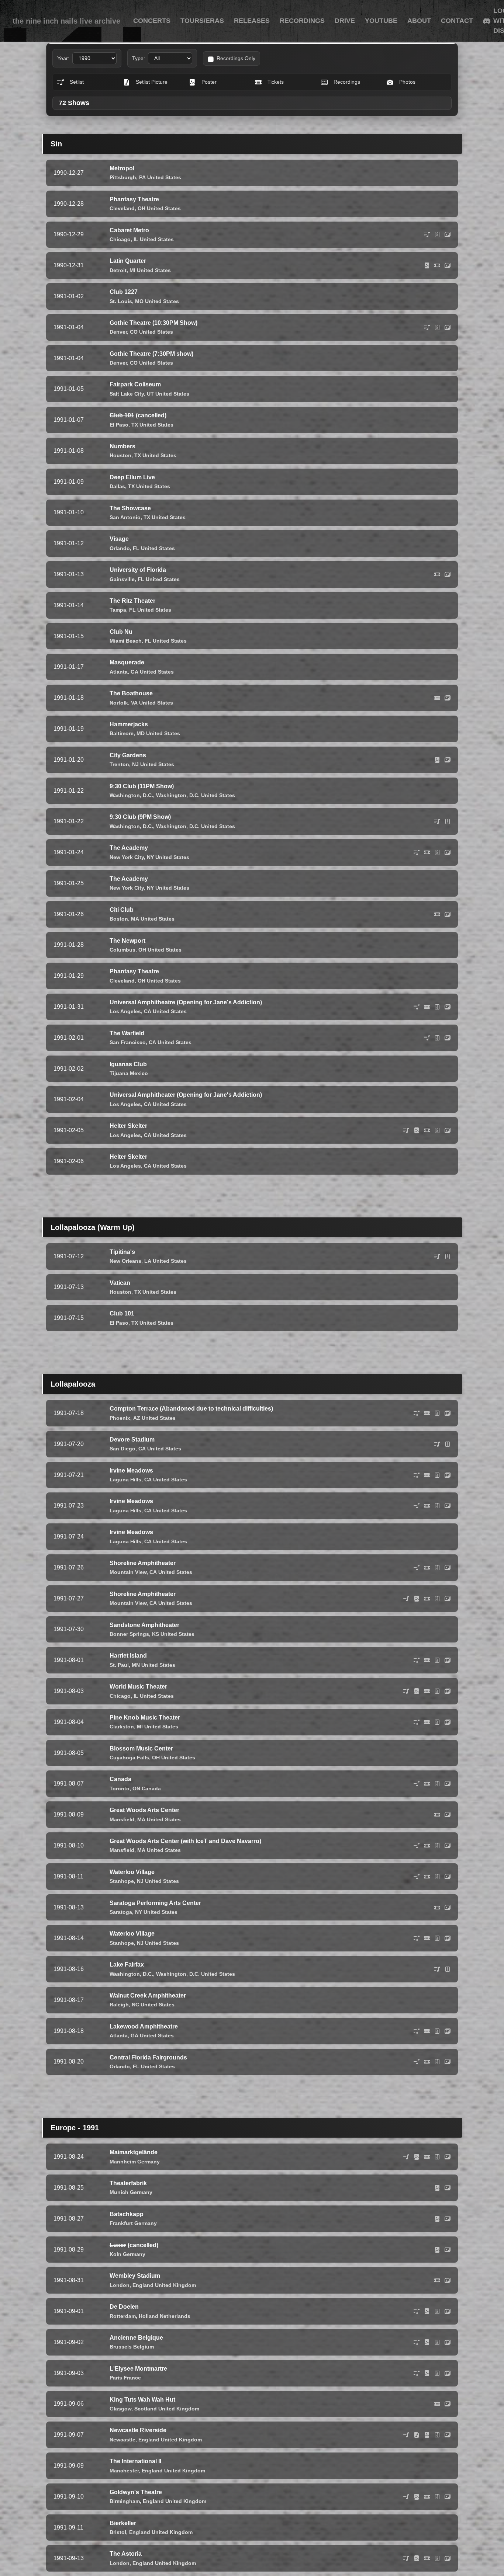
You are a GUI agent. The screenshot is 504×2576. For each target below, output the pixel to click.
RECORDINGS (302, 21)
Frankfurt (121, 2223)
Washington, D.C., (132, 795)
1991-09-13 (69, 2558)
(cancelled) (138, 415)
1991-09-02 (69, 2342)
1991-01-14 (69, 605)
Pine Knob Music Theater (145, 1718)
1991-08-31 (69, 2280)
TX (135, 425)
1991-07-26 (69, 1567)
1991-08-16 (69, 1969)
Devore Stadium (132, 1440)
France (132, 2378)
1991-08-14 (69, 1938)
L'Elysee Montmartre (138, 2369)
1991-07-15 (69, 1318)
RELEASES (252, 21)
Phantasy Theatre (134, 199)
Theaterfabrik (128, 2183)
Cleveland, (123, 208)
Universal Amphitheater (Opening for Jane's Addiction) (186, 1095)
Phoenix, (121, 1418)
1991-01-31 (69, 1007)
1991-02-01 (69, 1038)
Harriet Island (128, 1656)
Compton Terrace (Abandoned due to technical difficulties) (191, 1409)
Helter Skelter (128, 1126)
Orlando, (120, 548)
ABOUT (419, 21)
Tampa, (119, 610)
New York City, (127, 857)
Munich (119, 2192)
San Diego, (123, 1449)
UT (150, 394)
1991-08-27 (69, 2219)
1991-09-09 (69, 2466)
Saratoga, (122, 1912)
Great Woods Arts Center (144, 1810)
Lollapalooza (73, 1384)
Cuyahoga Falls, (130, 1758)
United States (164, 177)
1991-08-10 (69, 1845)
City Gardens (128, 755)
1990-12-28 (69, 204)
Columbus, (123, 950)
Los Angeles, (126, 1011)
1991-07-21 (69, 1475)
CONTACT (457, 21)
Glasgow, (121, 2409)
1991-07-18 (69, 1413)
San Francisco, (128, 1042)
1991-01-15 (69, 636)
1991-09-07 (69, 2435)
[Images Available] (448, 234)
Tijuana (119, 1073)
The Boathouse (131, 693)
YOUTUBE (381, 21)
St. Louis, (122, 301)
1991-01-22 (69, 791)
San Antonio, (126, 517)
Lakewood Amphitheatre (144, 2026)
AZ (137, 1418)
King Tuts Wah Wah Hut (142, 2400)
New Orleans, (126, 1261)
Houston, (121, 455)
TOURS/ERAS (202, 21)
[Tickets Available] (437, 265)
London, (120, 2285)
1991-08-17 (69, 2000)
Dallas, (118, 486)
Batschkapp (127, 2214)
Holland (149, 2316)
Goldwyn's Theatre (136, 2492)
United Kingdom (175, 2285)
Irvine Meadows (131, 1470)
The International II (135, 2461)
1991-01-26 (69, 914)
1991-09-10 (69, 2497)
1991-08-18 (69, 2031)
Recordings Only (236, 58)
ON (136, 1788)
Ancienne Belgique (136, 2338)
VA (134, 703)
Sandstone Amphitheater (144, 1625)
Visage (119, 539)
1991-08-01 (69, 1660)
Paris (116, 2378)
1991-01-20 (69, 760)
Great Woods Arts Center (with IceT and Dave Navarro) (185, 1841)
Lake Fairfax (127, 1965)
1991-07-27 (69, 1598)
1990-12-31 (69, 265)
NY (150, 857)
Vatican (120, 1283)
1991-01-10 (69, 512)
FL (136, 548)
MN (136, 1665)
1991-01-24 (69, 852)
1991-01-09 (69, 482)
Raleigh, (120, 2005)
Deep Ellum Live (132, 477)
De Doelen (124, 2307)
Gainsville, (123, 579)
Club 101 (122, 1313)
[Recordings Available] (437, 234)
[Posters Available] (427, 265)
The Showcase (130, 508)
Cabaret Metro (129, 230)
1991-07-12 (69, 1256)
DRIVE (345, 21)
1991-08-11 (68, 1876)
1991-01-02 (69, 296)
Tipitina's (122, 1252)
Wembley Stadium (135, 2276)
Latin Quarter (128, 261)
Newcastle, (123, 2440)
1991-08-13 (69, 1907)
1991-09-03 (69, 2373)
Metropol (122, 168)
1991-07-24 (69, 1536)
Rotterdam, (123, 2316)
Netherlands (175, 2316)
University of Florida (138, 570)
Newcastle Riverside (138, 2430)
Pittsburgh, (124, 177)
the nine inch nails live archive (66, 21)
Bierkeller (123, 2523)
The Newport (127, 941)
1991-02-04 (69, 1099)
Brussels (121, 2347)
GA (134, 672)
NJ (135, 764)
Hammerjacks (129, 724)
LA (148, 1261)
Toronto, (120, 1788)
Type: (139, 58)
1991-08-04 (69, 1722)
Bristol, (119, 2532)
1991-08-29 (69, 2250)
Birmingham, (125, 2501)
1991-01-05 (69, 389)
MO (139, 301)
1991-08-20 (69, 2062)
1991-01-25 (69, 883)
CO (134, 332)
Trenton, (120, 764)
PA (142, 177)
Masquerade (127, 662)
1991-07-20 (69, 1444)
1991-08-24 (69, 2157)
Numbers (122, 446)
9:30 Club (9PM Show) (140, 817)
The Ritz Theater (132, 601)
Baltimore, (122, 733)
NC (135, 2005)
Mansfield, (123, 1819)
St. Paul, (120, 1665)
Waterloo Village (132, 1872)
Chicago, (121, 239)
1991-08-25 (69, 2188)
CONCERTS (152, 21)
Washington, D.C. (178, 795)
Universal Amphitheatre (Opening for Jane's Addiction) (186, 1002)
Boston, (120, 919)
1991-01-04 (69, 327)
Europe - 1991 (75, 2128)
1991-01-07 (69, 420)
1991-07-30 (69, 1629)
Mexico (139, 1073)
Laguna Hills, (126, 1480)
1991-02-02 (69, 1069)
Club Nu (121, 632)
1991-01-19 (69, 729)
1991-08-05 (69, 1753)
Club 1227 (124, 292)
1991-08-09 (69, 1814)
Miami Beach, (126, 641)
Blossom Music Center (141, 1748)
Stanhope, (122, 1881)
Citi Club (122, 910)
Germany (149, 2162)
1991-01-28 (69, 945)
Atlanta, (119, 672)
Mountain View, (129, 1572)
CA (148, 1011)
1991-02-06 (69, 1161)
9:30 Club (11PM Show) (142, 786)
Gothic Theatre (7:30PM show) (151, 354)
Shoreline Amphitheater (143, 1563)
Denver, (119, 332)
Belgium (144, 2347)
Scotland (146, 2409)
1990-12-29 (69, 234)
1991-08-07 (69, 1784)
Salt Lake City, (127, 394)
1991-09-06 (69, 2404)
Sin (56, 144)
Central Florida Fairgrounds (148, 2057)
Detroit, (119, 270)
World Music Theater (138, 1687)
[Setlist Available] (427, 234)
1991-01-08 (69, 451)
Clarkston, (122, 1727)
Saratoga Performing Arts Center (155, 1903)
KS (156, 1634)
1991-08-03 (69, 1691)
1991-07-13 (69, 1287)
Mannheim (123, 2162)
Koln (115, 2254)
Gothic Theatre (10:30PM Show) (153, 323)
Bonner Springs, (130, 1634)
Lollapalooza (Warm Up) (93, 1227)
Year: (63, 58)
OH (141, 208)
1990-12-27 (69, 173)
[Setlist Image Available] (417, 2435)
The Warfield (127, 1033)
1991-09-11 (68, 2528)
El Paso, (120, 425)
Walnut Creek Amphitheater (148, 1996)
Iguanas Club (128, 1064)
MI (132, 270)
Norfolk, (120, 703)
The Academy (129, 848)
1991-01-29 (69, 976)
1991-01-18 (69, 698)
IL (136, 239)
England (143, 2285)
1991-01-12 (69, 543)
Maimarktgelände (134, 2152)
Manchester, (125, 2471)
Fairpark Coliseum (135, 384)
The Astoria (126, 2554)
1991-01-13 (69, 574)
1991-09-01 (69, 2311)
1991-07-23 (69, 1506)
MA (135, 919)
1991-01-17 (69, 667)
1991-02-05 (69, 1130)
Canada (120, 1779)
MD (141, 733)
